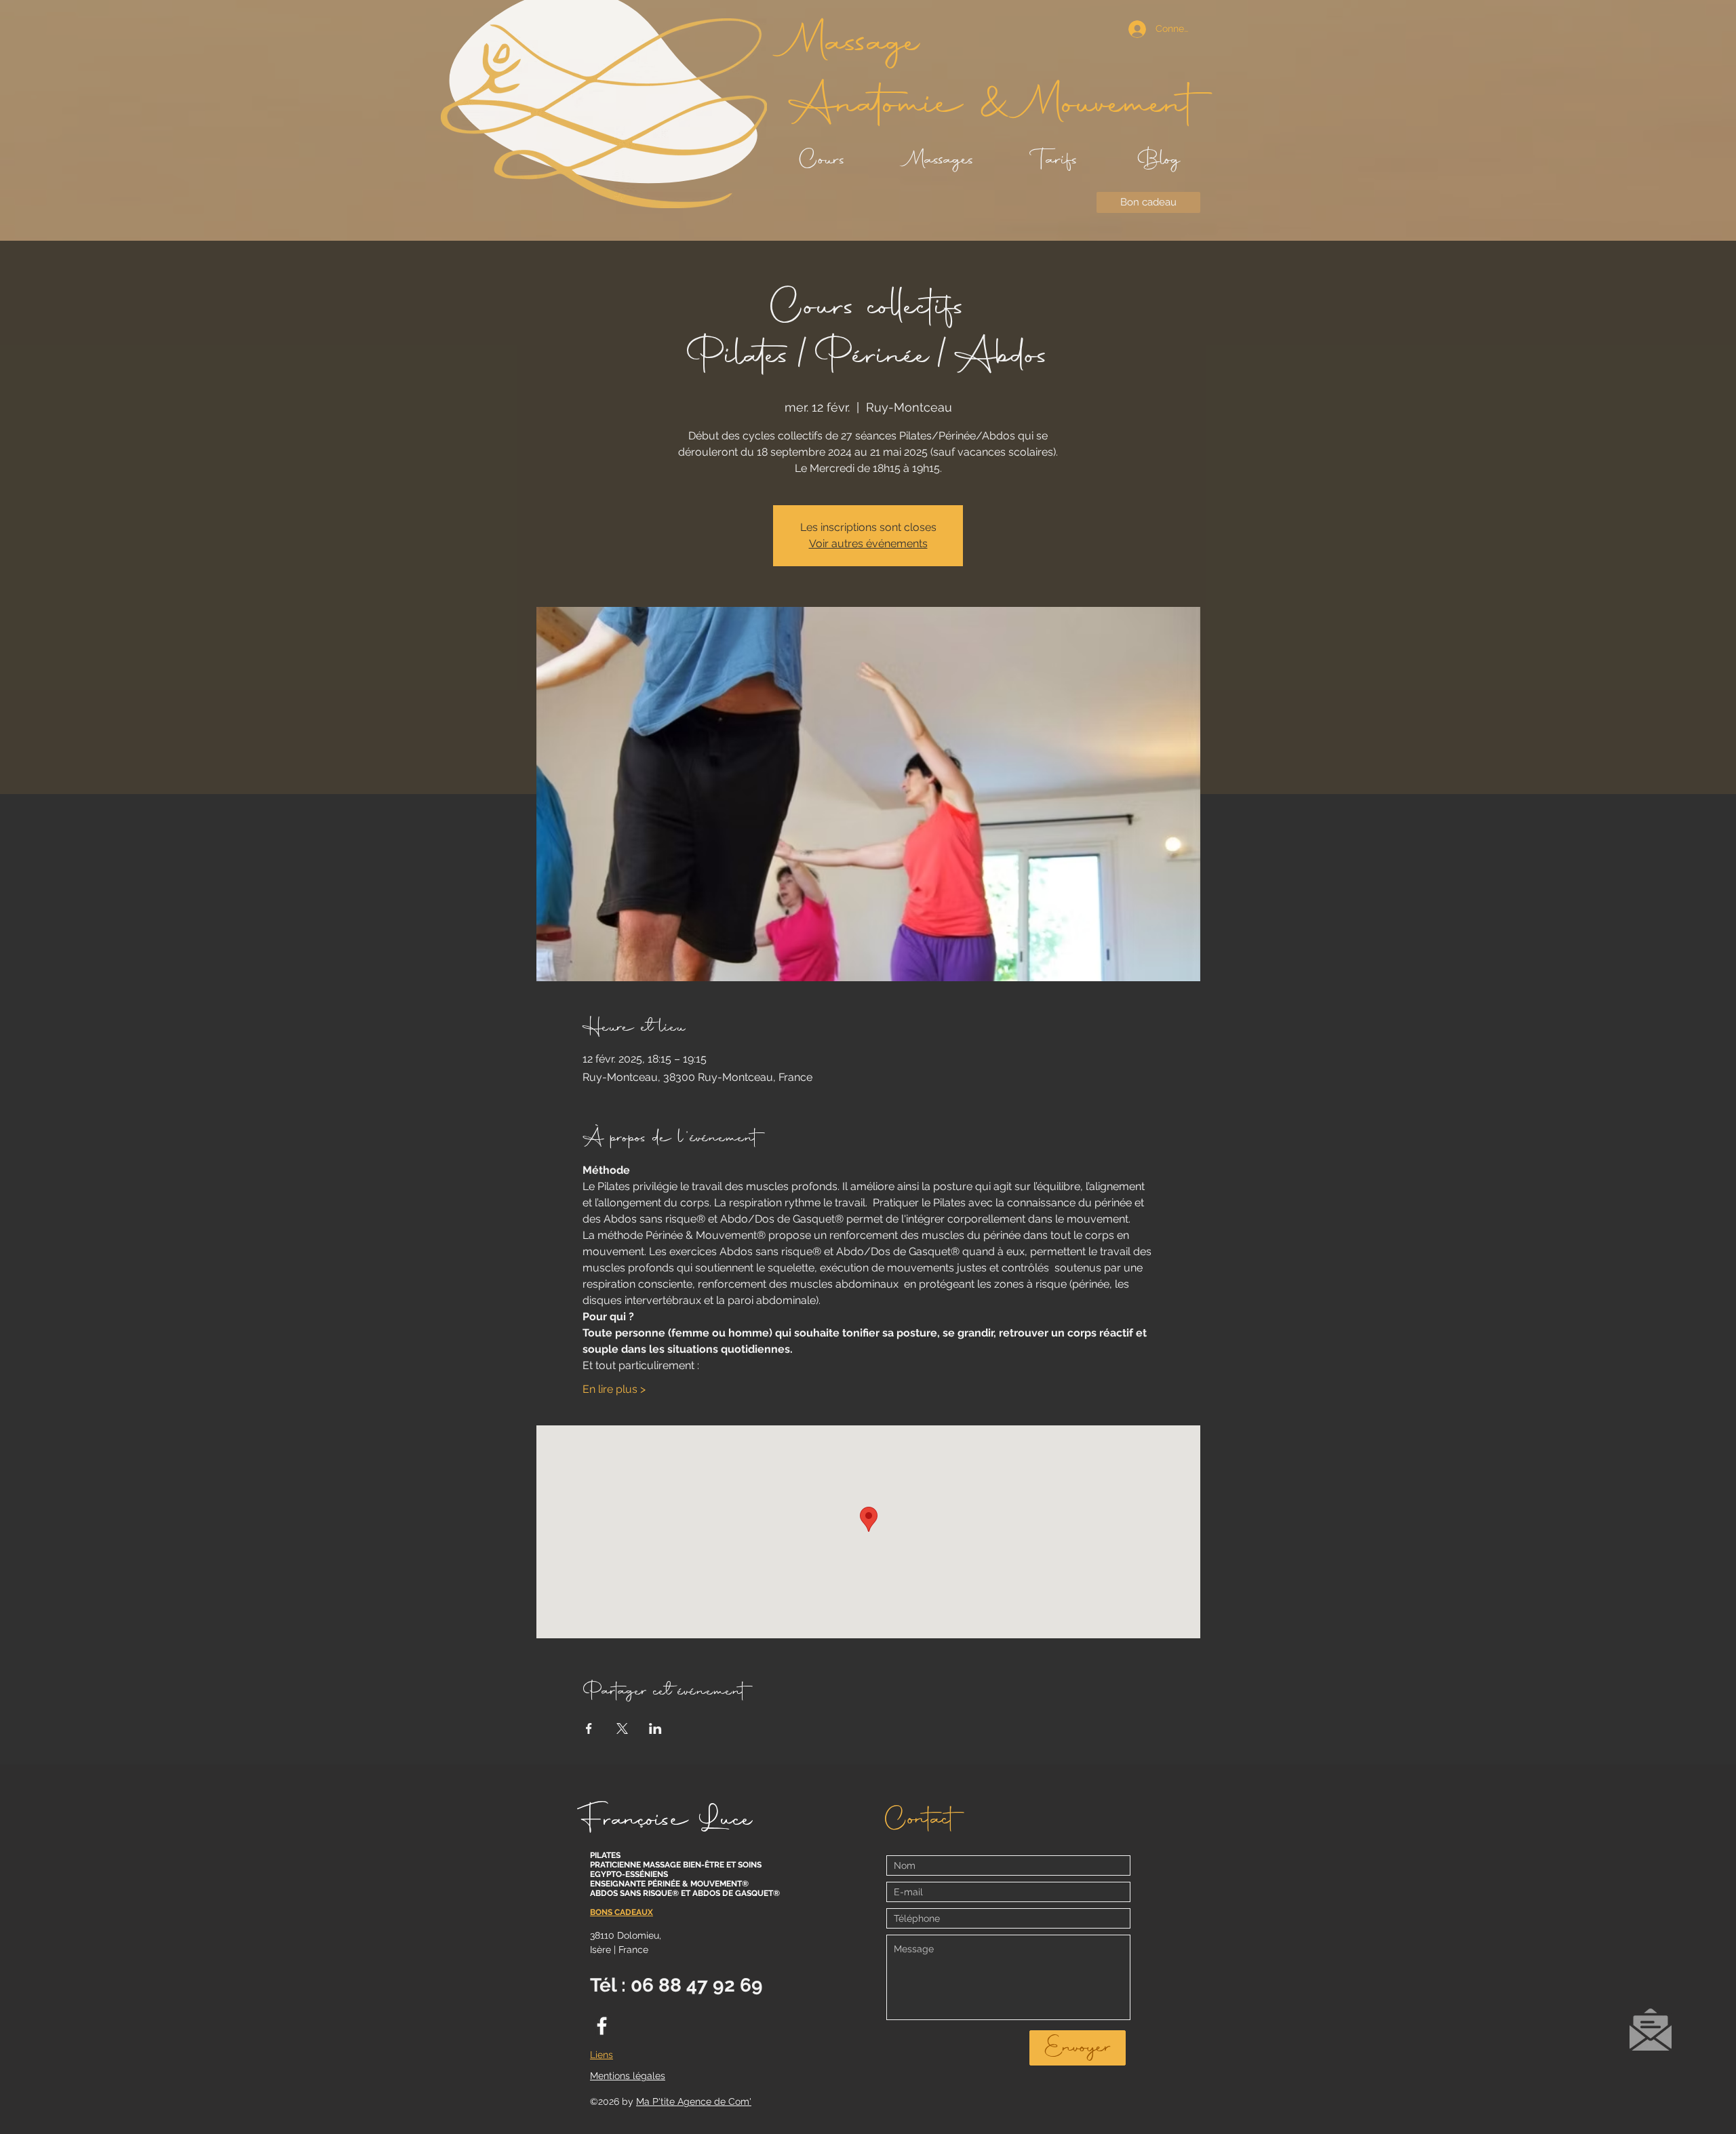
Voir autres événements (868, 544)
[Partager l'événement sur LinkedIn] (655, 1728)
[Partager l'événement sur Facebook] (589, 1728)
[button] (1651, 2030)
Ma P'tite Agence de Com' (694, 2101)
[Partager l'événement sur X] (622, 1728)
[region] (1650, 2036)
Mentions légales (628, 2076)
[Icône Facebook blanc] (602, 2026)
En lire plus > (614, 1389)
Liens (601, 2055)
